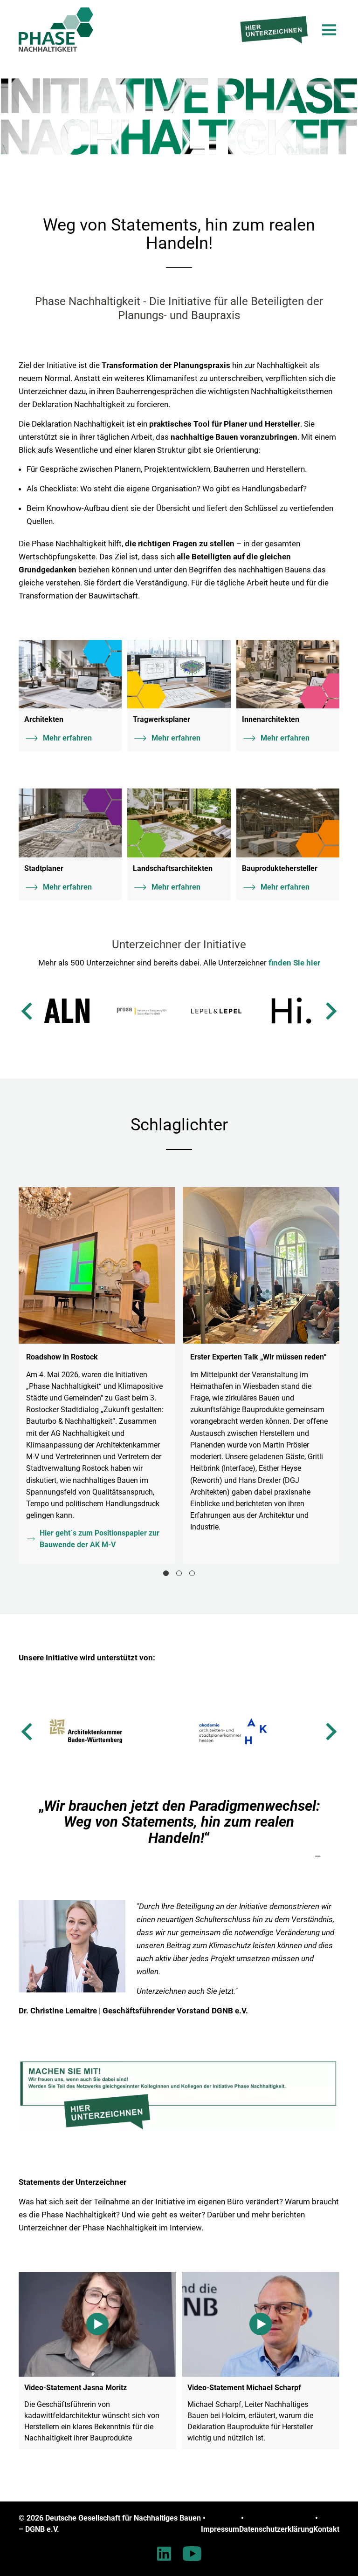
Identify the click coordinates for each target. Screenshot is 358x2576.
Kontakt (326, 2529)
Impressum (220, 2529)
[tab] (166, 1573)
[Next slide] (330, 1011)
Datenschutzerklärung (276, 2529)
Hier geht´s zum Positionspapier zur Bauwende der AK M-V (100, 1539)
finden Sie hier (294, 963)
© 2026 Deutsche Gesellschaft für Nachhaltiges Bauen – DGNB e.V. (110, 2524)
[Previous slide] (28, 1011)
